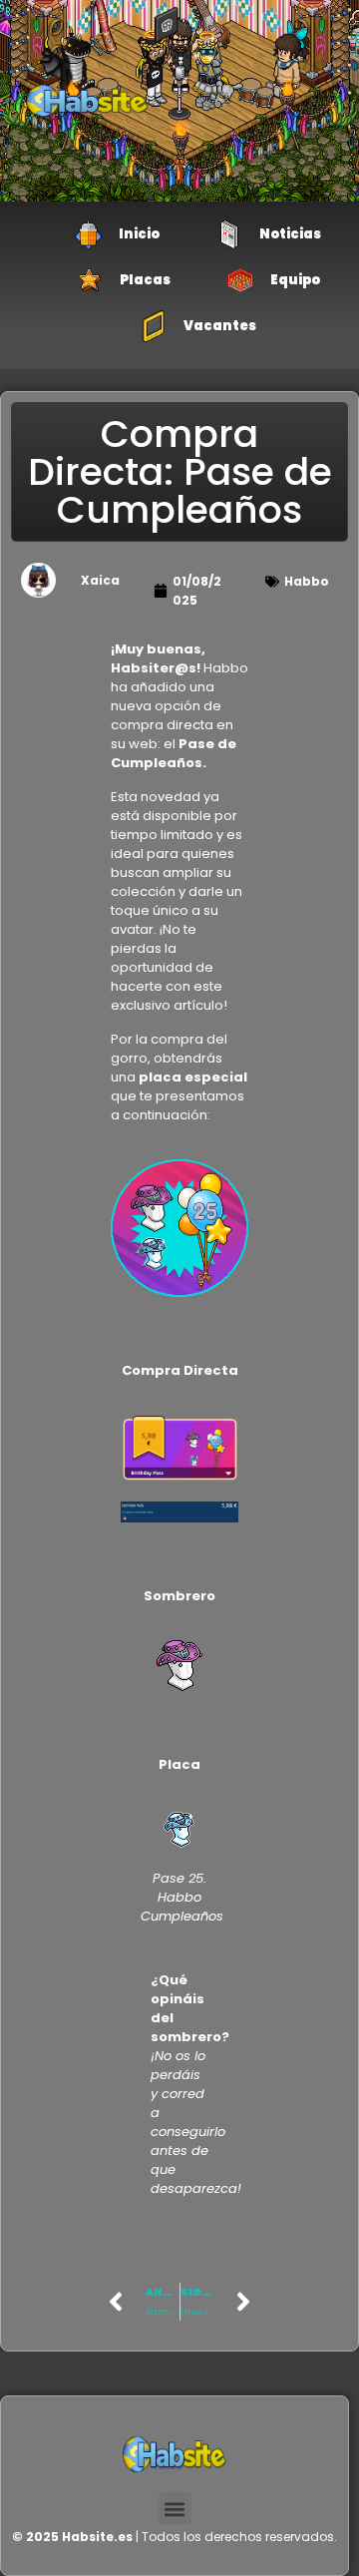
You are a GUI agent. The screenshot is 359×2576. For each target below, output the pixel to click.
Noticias (290, 234)
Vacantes (220, 326)
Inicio (139, 234)
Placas (145, 280)
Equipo (295, 280)
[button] (175, 2509)
